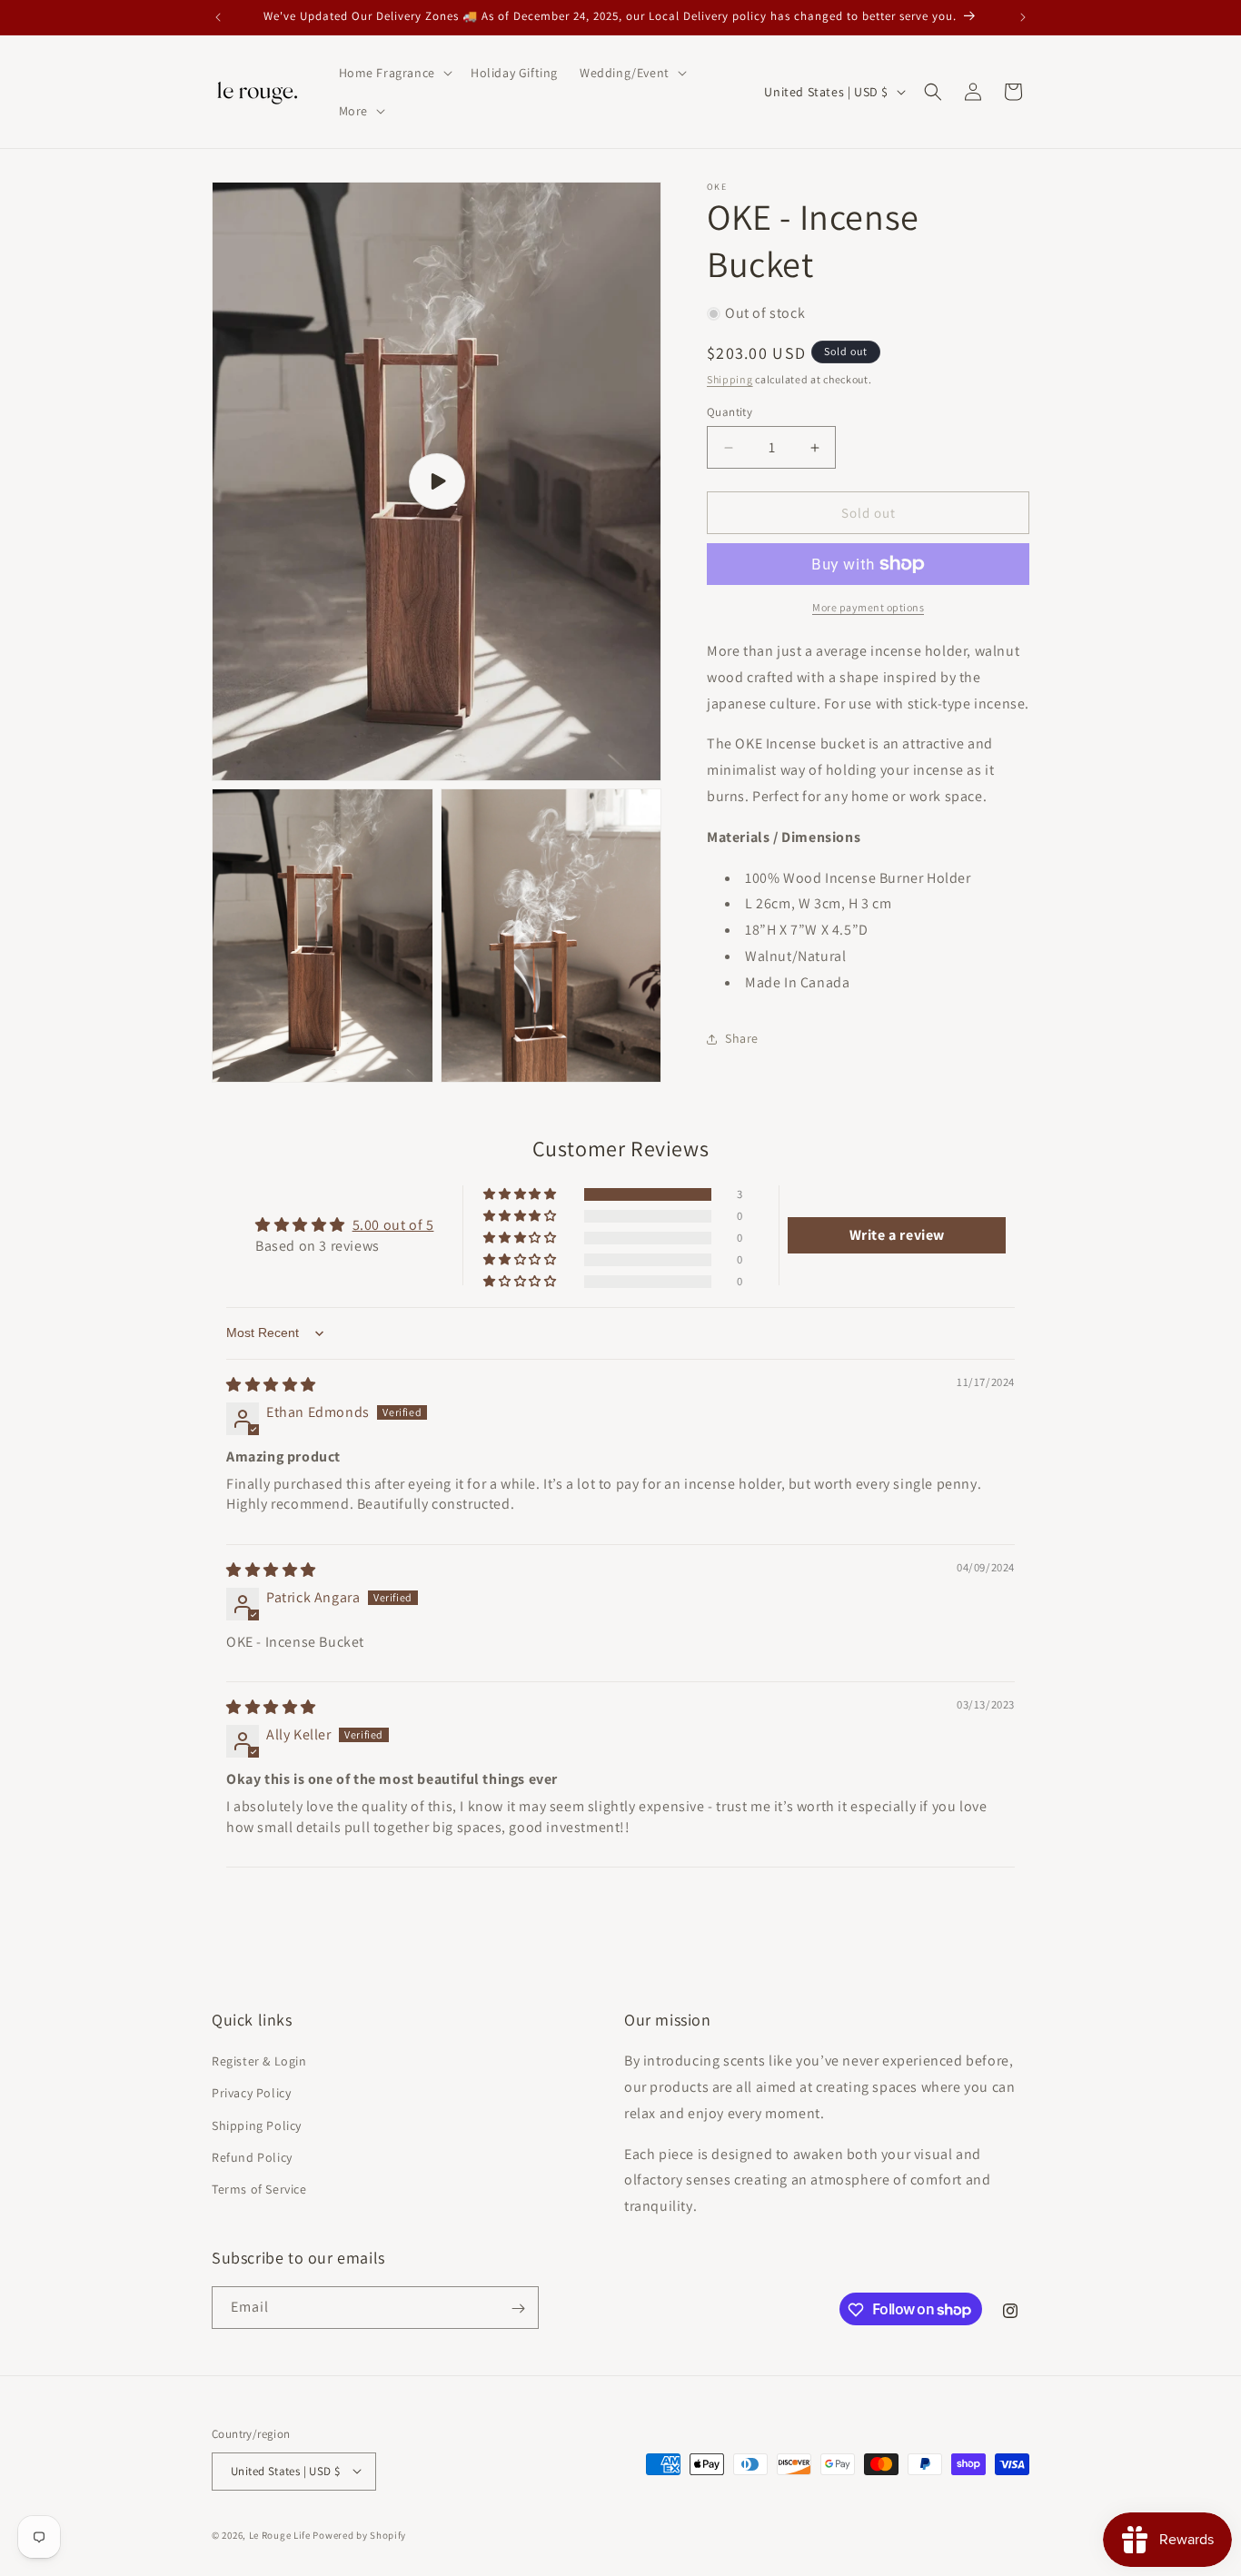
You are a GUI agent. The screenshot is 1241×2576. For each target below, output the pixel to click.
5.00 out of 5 (393, 1225)
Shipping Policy (257, 2125)
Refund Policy (252, 2157)
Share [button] (742, 1038)
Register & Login (259, 2061)
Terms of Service (259, 2189)
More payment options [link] (868, 607)
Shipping (730, 379)
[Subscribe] (518, 2308)
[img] (271, 1385)
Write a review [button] (897, 1235)
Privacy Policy (251, 2094)
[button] (394, 73)
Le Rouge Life (280, 2534)
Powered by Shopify (359, 2534)
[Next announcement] (1023, 17)
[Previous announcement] (218, 17)
